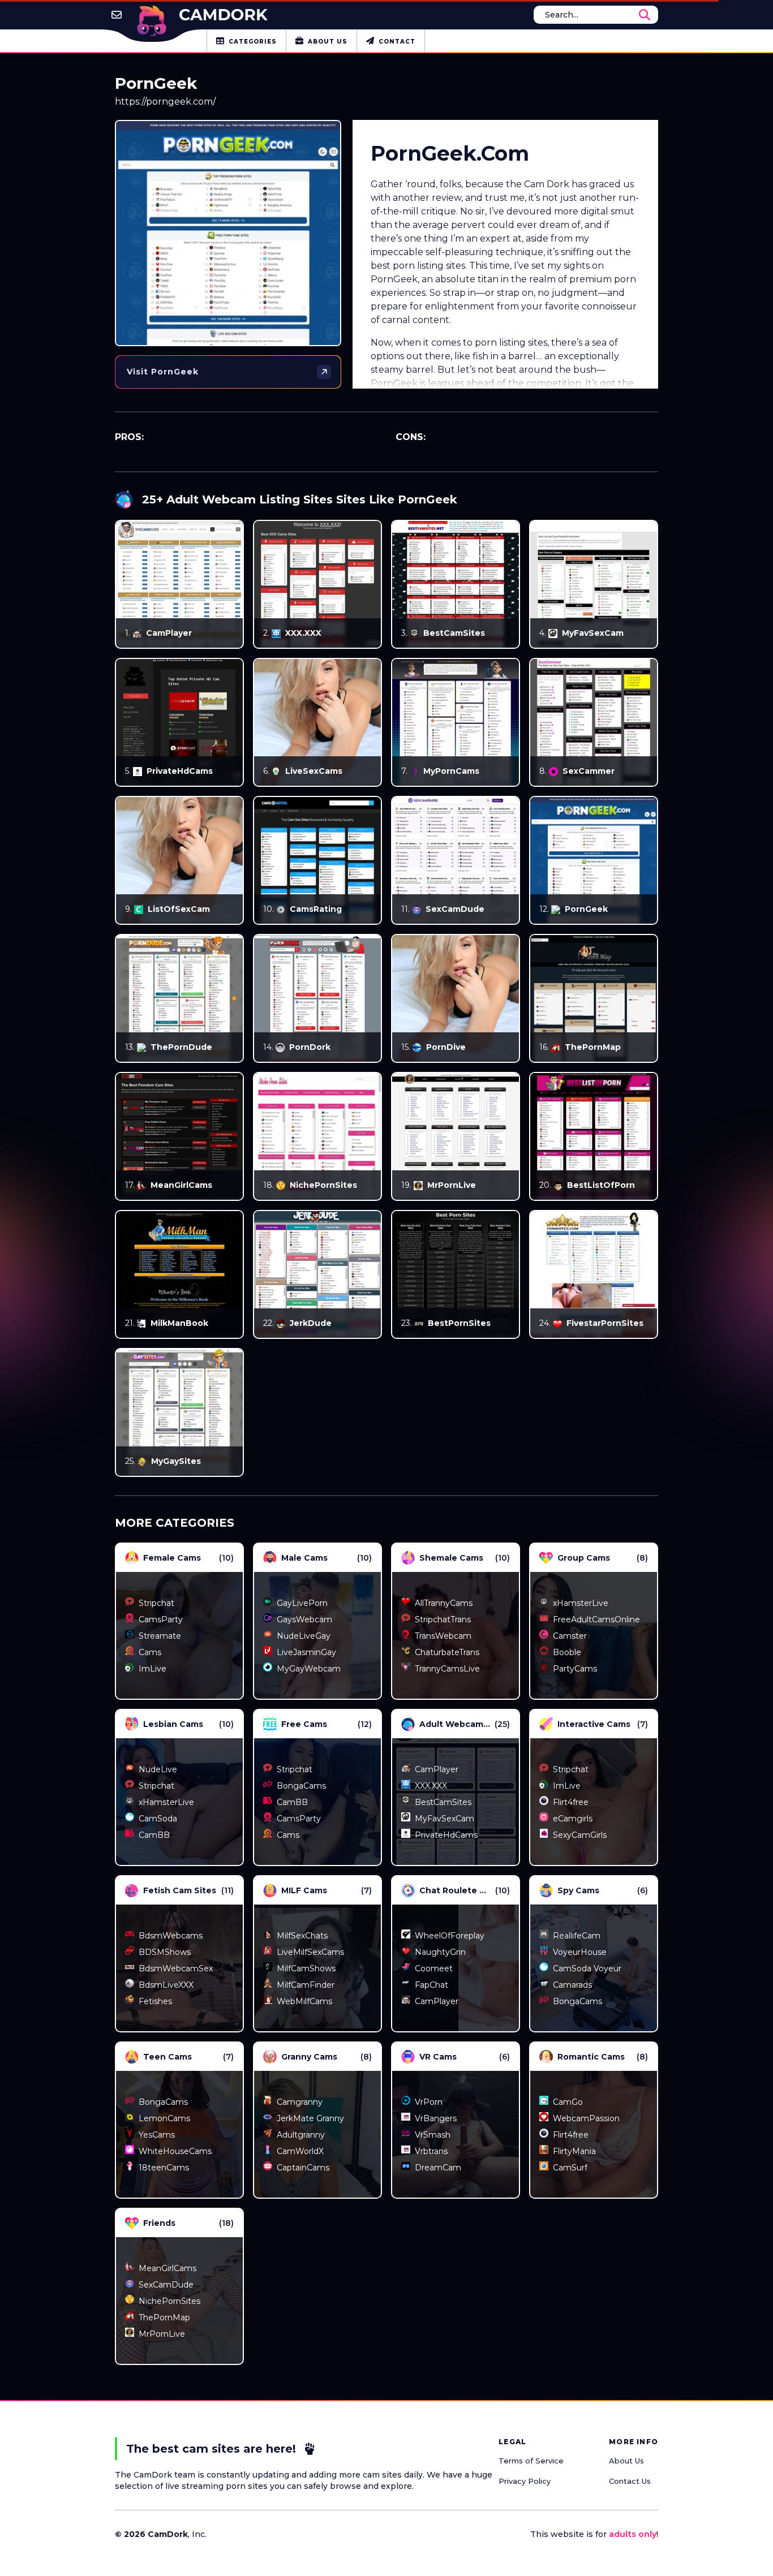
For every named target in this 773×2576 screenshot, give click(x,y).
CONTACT (397, 42)
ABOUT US (328, 42)
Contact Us (630, 2481)
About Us (626, 2461)
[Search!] (645, 15)
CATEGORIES (253, 42)
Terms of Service (531, 2461)
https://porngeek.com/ (165, 102)
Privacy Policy (525, 2481)
